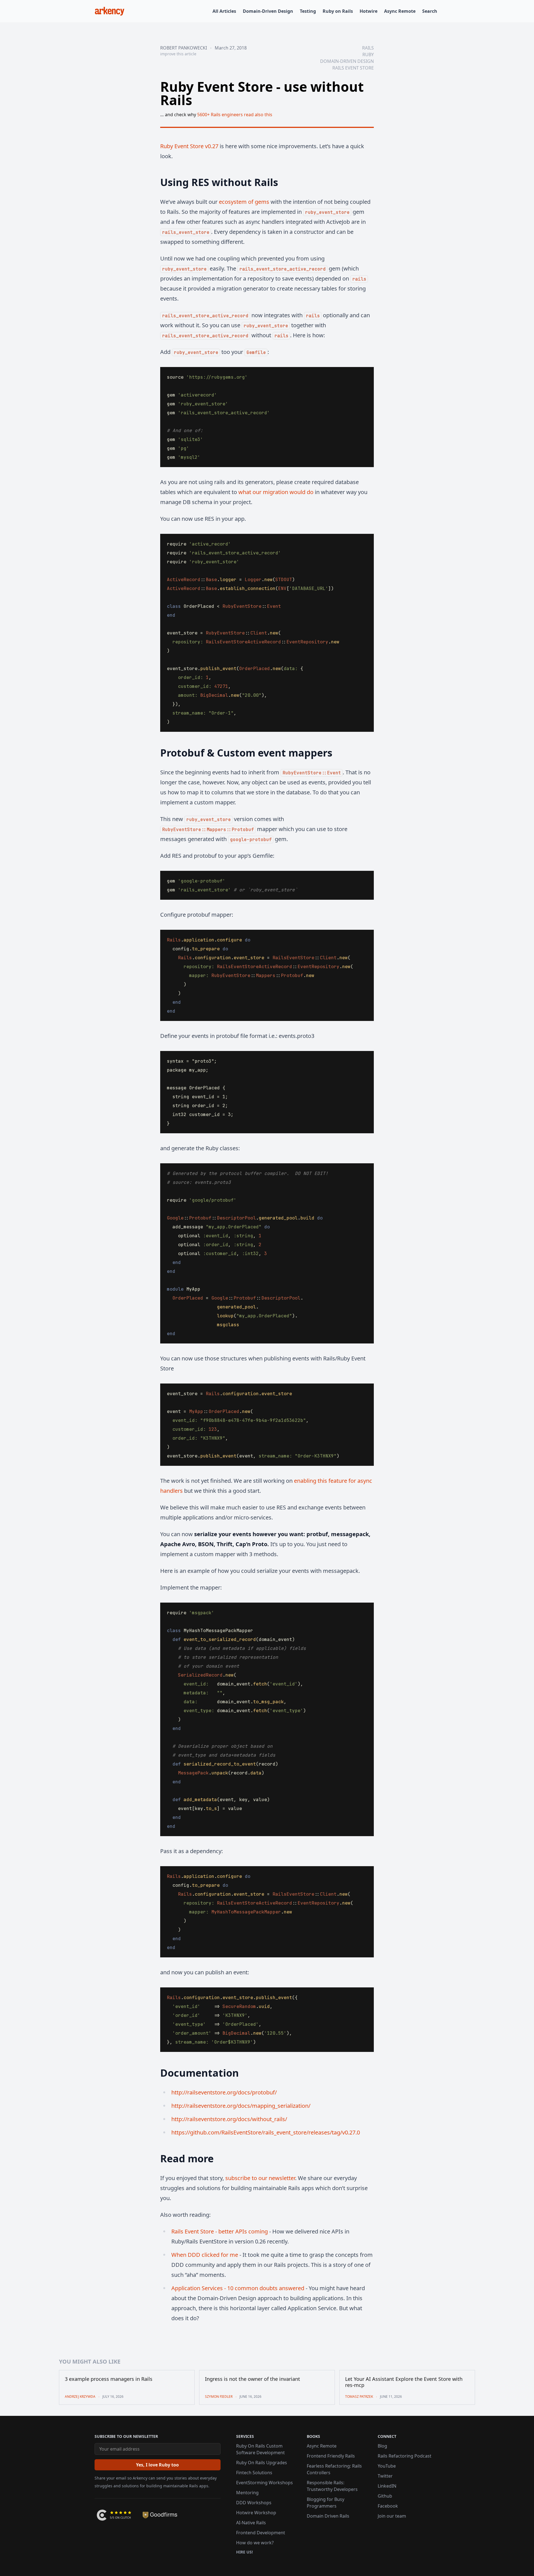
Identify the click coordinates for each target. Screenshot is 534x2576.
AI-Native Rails (251, 2523)
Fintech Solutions (254, 2473)
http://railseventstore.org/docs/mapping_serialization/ (241, 2106)
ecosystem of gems (244, 202)
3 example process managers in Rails (109, 2379)
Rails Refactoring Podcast (405, 2456)
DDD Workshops (254, 2503)
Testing (308, 11)
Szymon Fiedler (219, 2397)
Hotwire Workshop (256, 2513)
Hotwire (369, 11)
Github (385, 2496)
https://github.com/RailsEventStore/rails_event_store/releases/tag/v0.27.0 (266, 2132)
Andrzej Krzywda (80, 2397)
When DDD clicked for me (205, 2255)
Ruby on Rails (338, 11)
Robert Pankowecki (184, 48)
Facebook (388, 2506)
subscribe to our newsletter (260, 2178)
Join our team (392, 2516)
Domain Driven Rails (328, 2516)
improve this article (178, 54)
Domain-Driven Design (268, 11)
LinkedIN (387, 2486)
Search (430, 11)
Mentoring (247, 2493)
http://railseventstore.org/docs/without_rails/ (229, 2119)
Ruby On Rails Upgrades (262, 2463)
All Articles (224, 11)
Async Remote (400, 11)
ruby (368, 54)
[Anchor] (153, 182)
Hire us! (244, 2552)
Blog (382, 2446)
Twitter (385, 2476)
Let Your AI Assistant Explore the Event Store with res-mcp (404, 2382)
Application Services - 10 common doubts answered (238, 2288)
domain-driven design (347, 61)
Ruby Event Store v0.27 (189, 146)
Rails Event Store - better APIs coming (220, 2231)
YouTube (387, 2466)
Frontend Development (261, 2533)
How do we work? (255, 2543)
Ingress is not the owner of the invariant (253, 2379)
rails (368, 48)
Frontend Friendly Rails (331, 2456)
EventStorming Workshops (264, 2483)
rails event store (353, 68)
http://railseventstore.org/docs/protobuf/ (224, 2092)
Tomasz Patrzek (359, 2397)
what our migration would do (276, 492)
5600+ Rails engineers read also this (235, 115)
